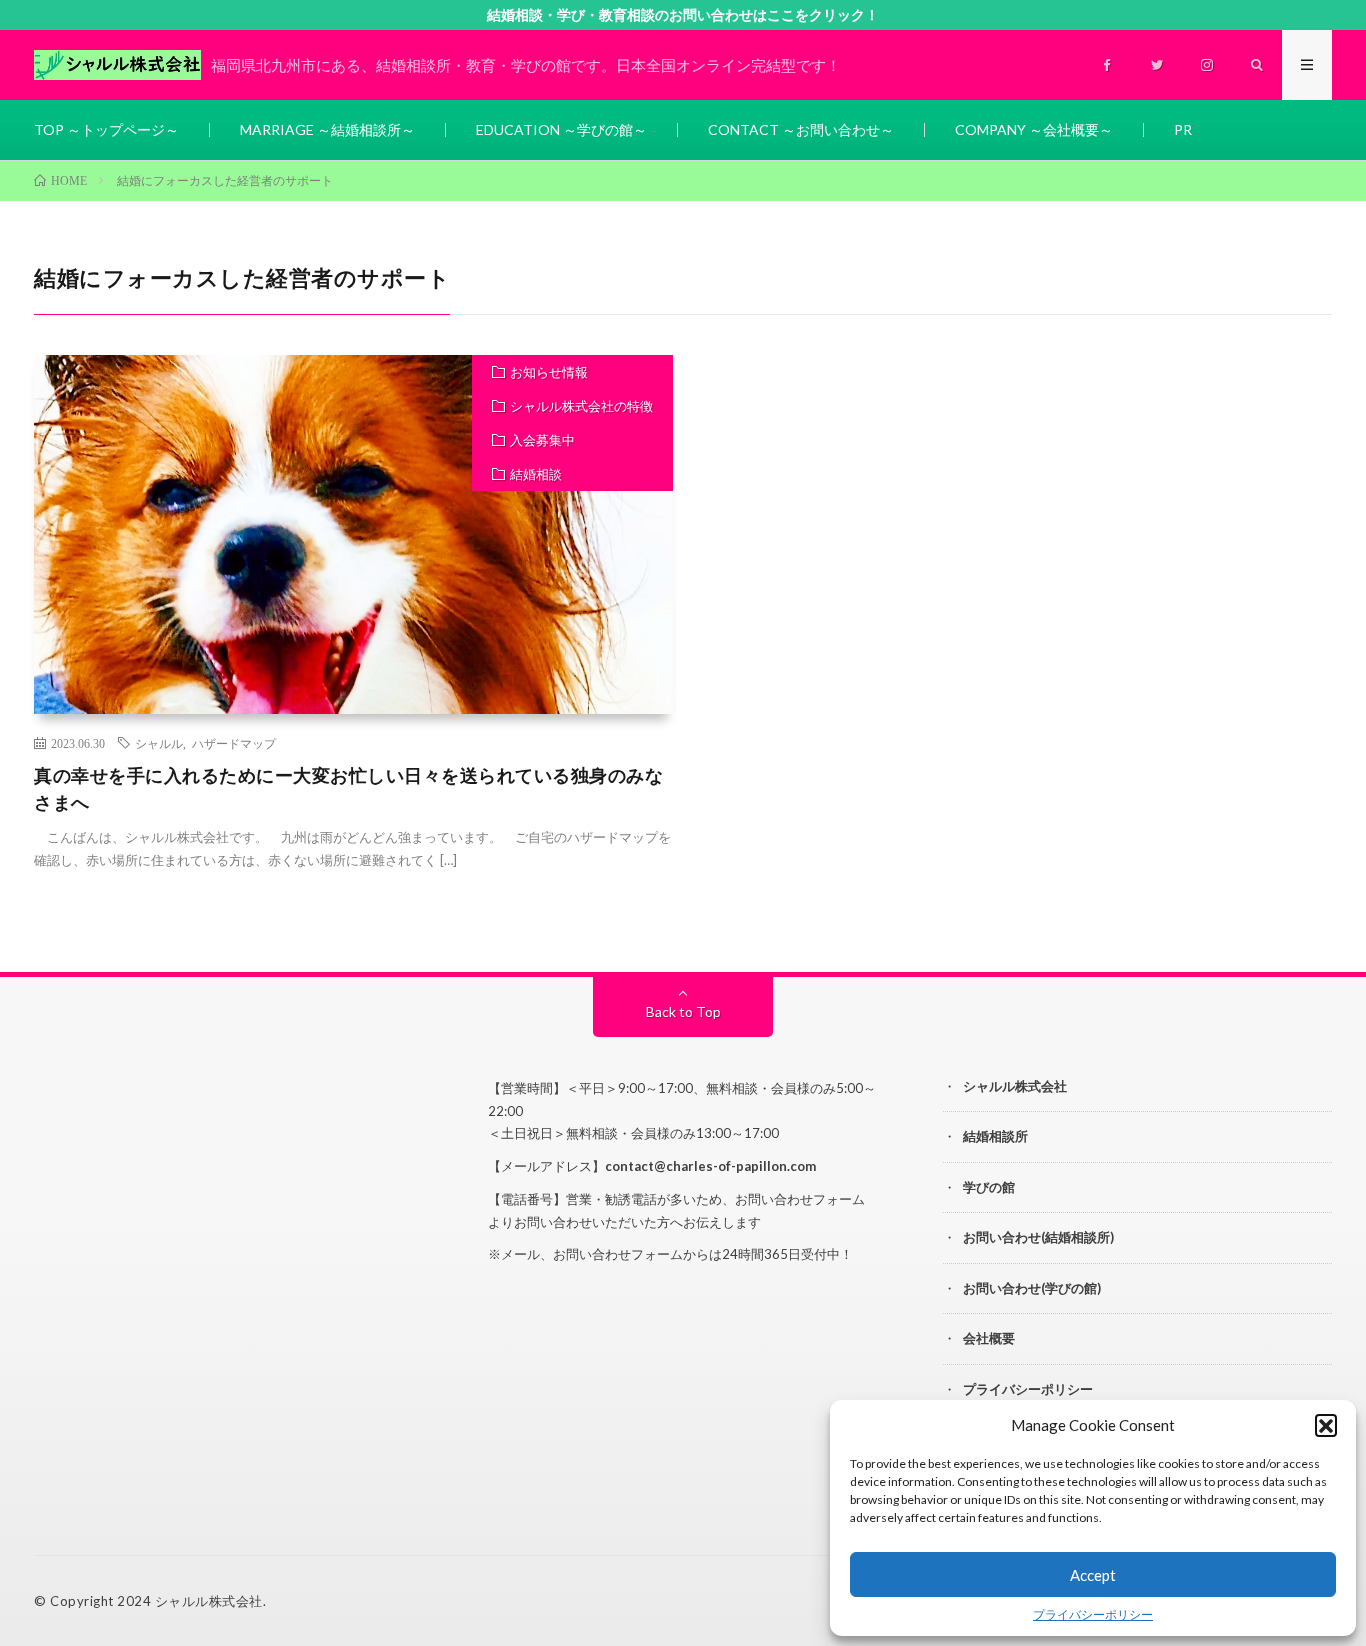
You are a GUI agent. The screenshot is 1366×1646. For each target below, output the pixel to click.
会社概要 (989, 1338)
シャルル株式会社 (1015, 1086)
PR (1183, 129)
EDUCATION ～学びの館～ (561, 129)
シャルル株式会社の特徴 (581, 406)
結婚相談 (536, 474)
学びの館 (989, 1187)
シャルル (159, 743)
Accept (1093, 1575)
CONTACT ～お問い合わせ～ (801, 129)
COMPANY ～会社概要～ (1034, 129)
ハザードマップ (234, 743)
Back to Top (683, 1011)
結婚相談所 (995, 1136)
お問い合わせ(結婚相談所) (1038, 1237)
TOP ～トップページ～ (106, 129)
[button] (1326, 1425)
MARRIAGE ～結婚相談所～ (327, 129)
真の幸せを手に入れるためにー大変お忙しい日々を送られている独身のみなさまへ (348, 788)
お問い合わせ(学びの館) (1032, 1288)
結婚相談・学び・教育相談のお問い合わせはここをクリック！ (683, 14)
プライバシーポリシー (1093, 1614)
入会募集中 (542, 440)
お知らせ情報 (549, 372)
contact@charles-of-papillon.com (710, 1166)
